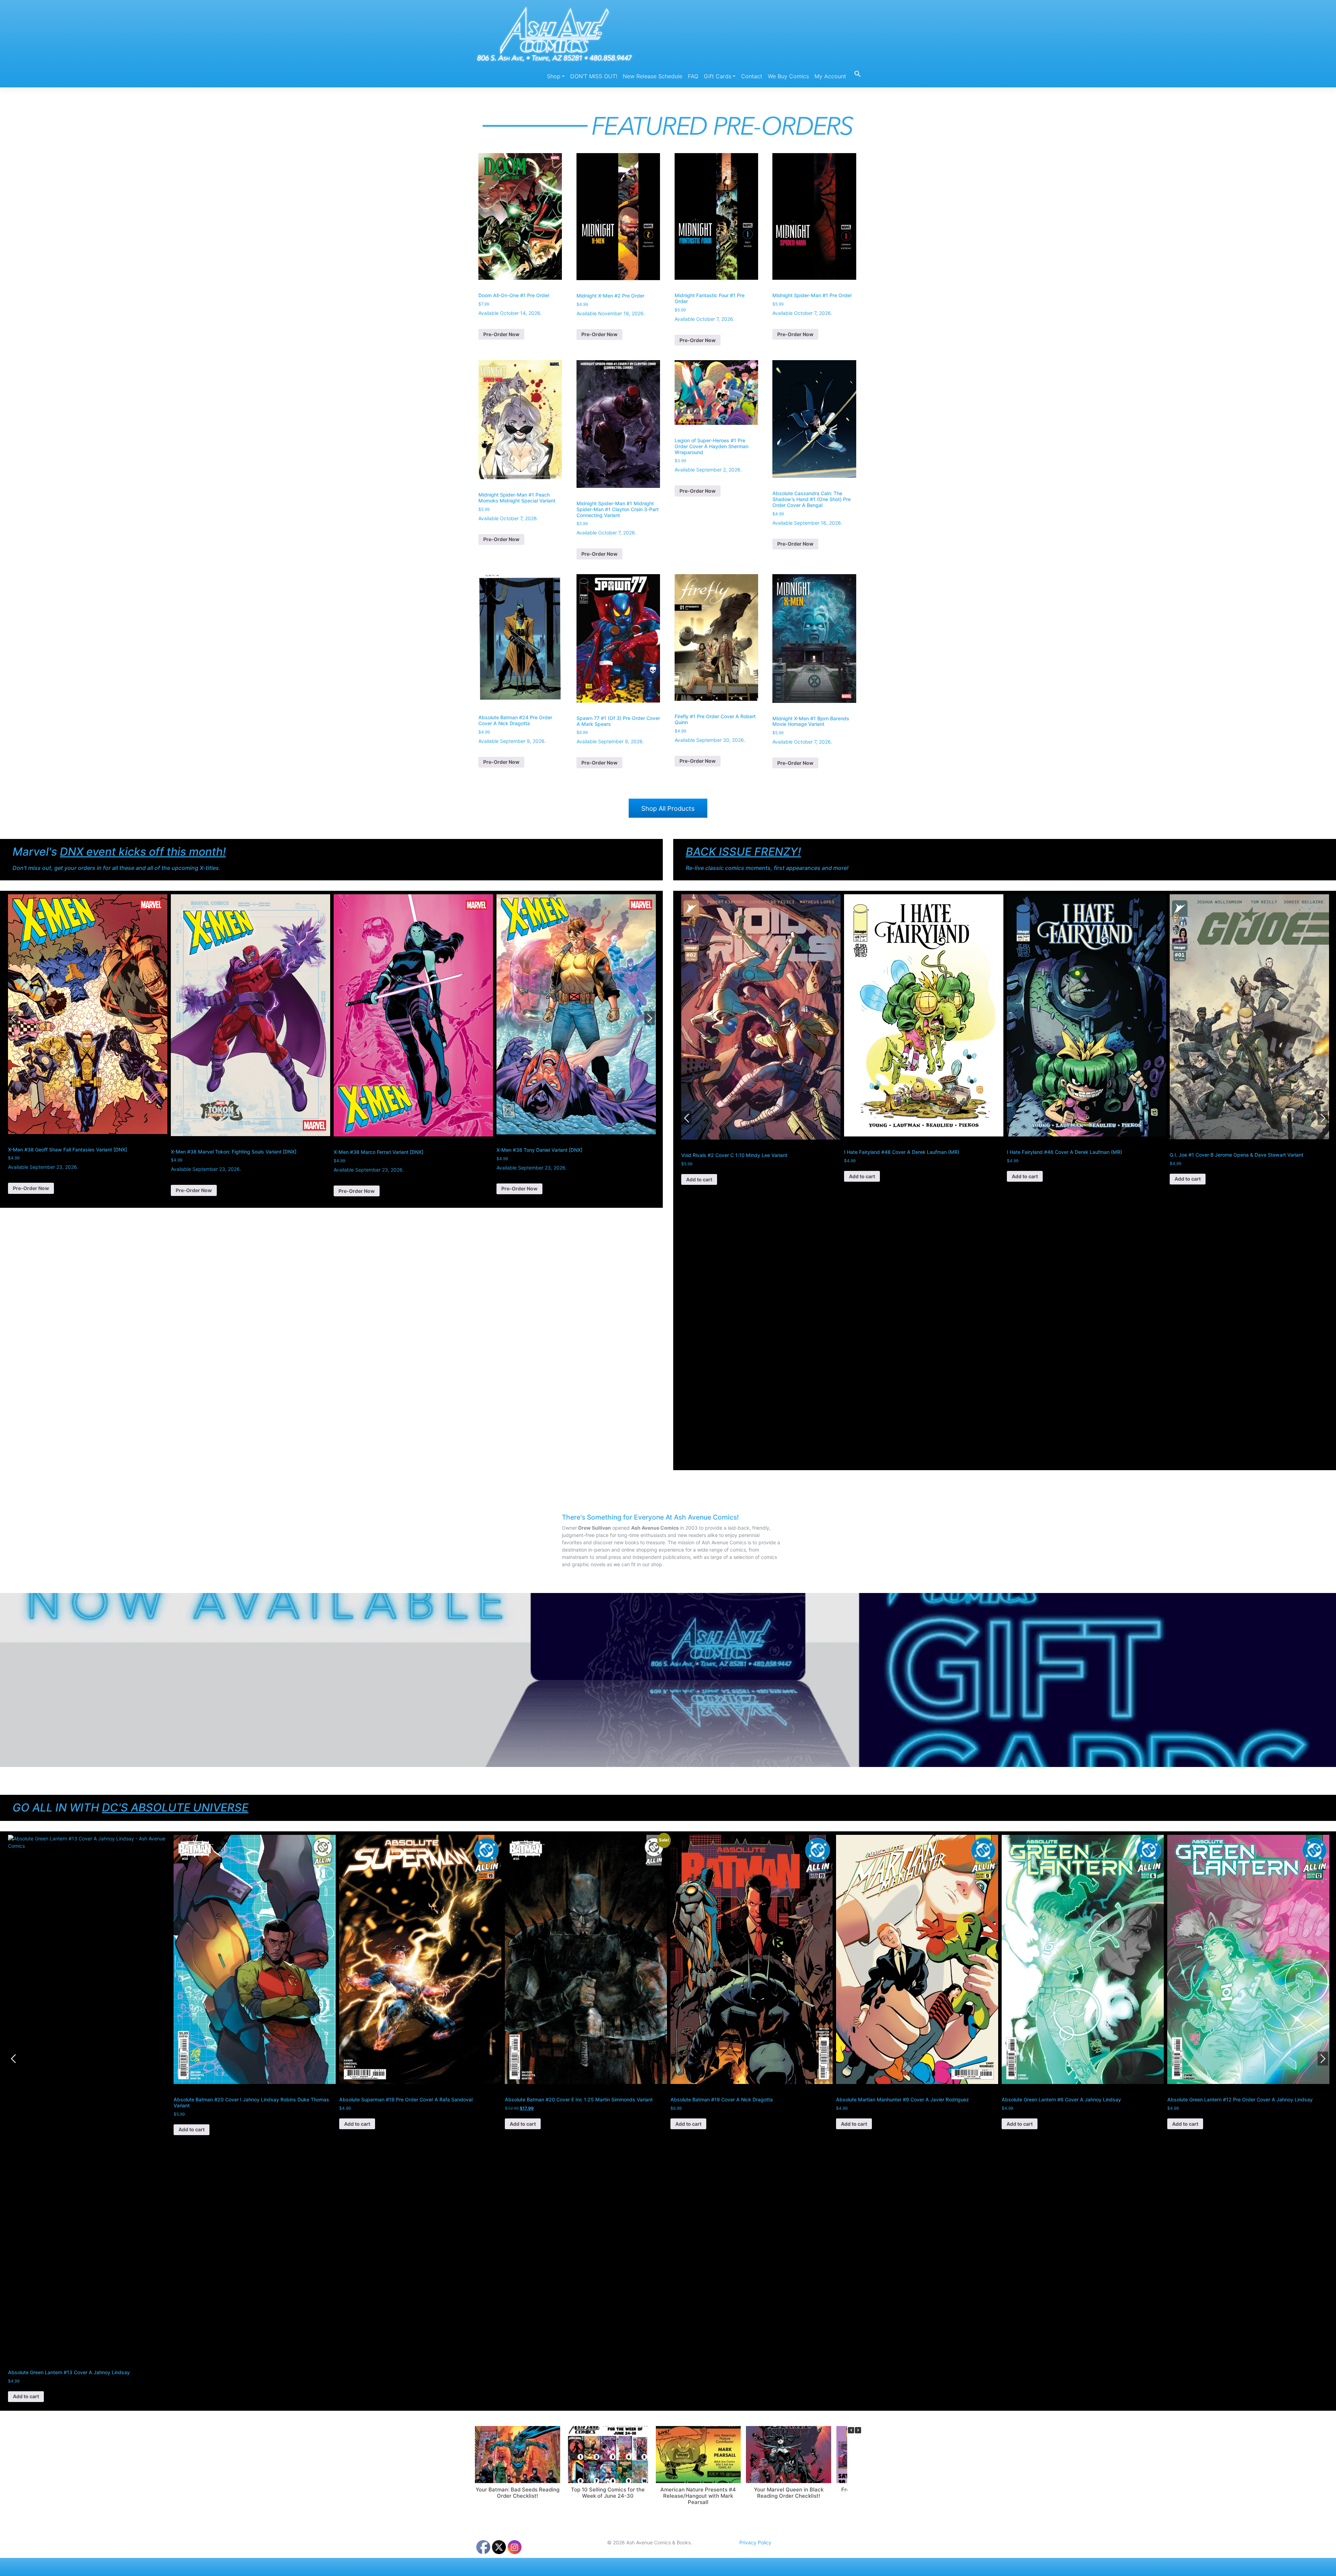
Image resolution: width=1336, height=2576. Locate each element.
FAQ (693, 76)
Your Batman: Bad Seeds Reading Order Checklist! (518, 2493)
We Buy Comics (788, 76)
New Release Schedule (653, 76)
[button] (855, 73)
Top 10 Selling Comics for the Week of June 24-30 (608, 2493)
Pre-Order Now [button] (501, 334)
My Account (830, 76)
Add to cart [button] (699, 1176)
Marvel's (119, 852)
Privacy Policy (755, 2542)
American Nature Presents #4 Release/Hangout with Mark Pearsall (698, 2496)
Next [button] (650, 1018)
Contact (752, 76)
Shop (554, 76)
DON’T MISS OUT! (594, 76)
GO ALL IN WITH (130, 1808)
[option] (88, 1045)
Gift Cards (718, 76)
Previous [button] (13, 1018)
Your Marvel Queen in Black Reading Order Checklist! (789, 2493)
